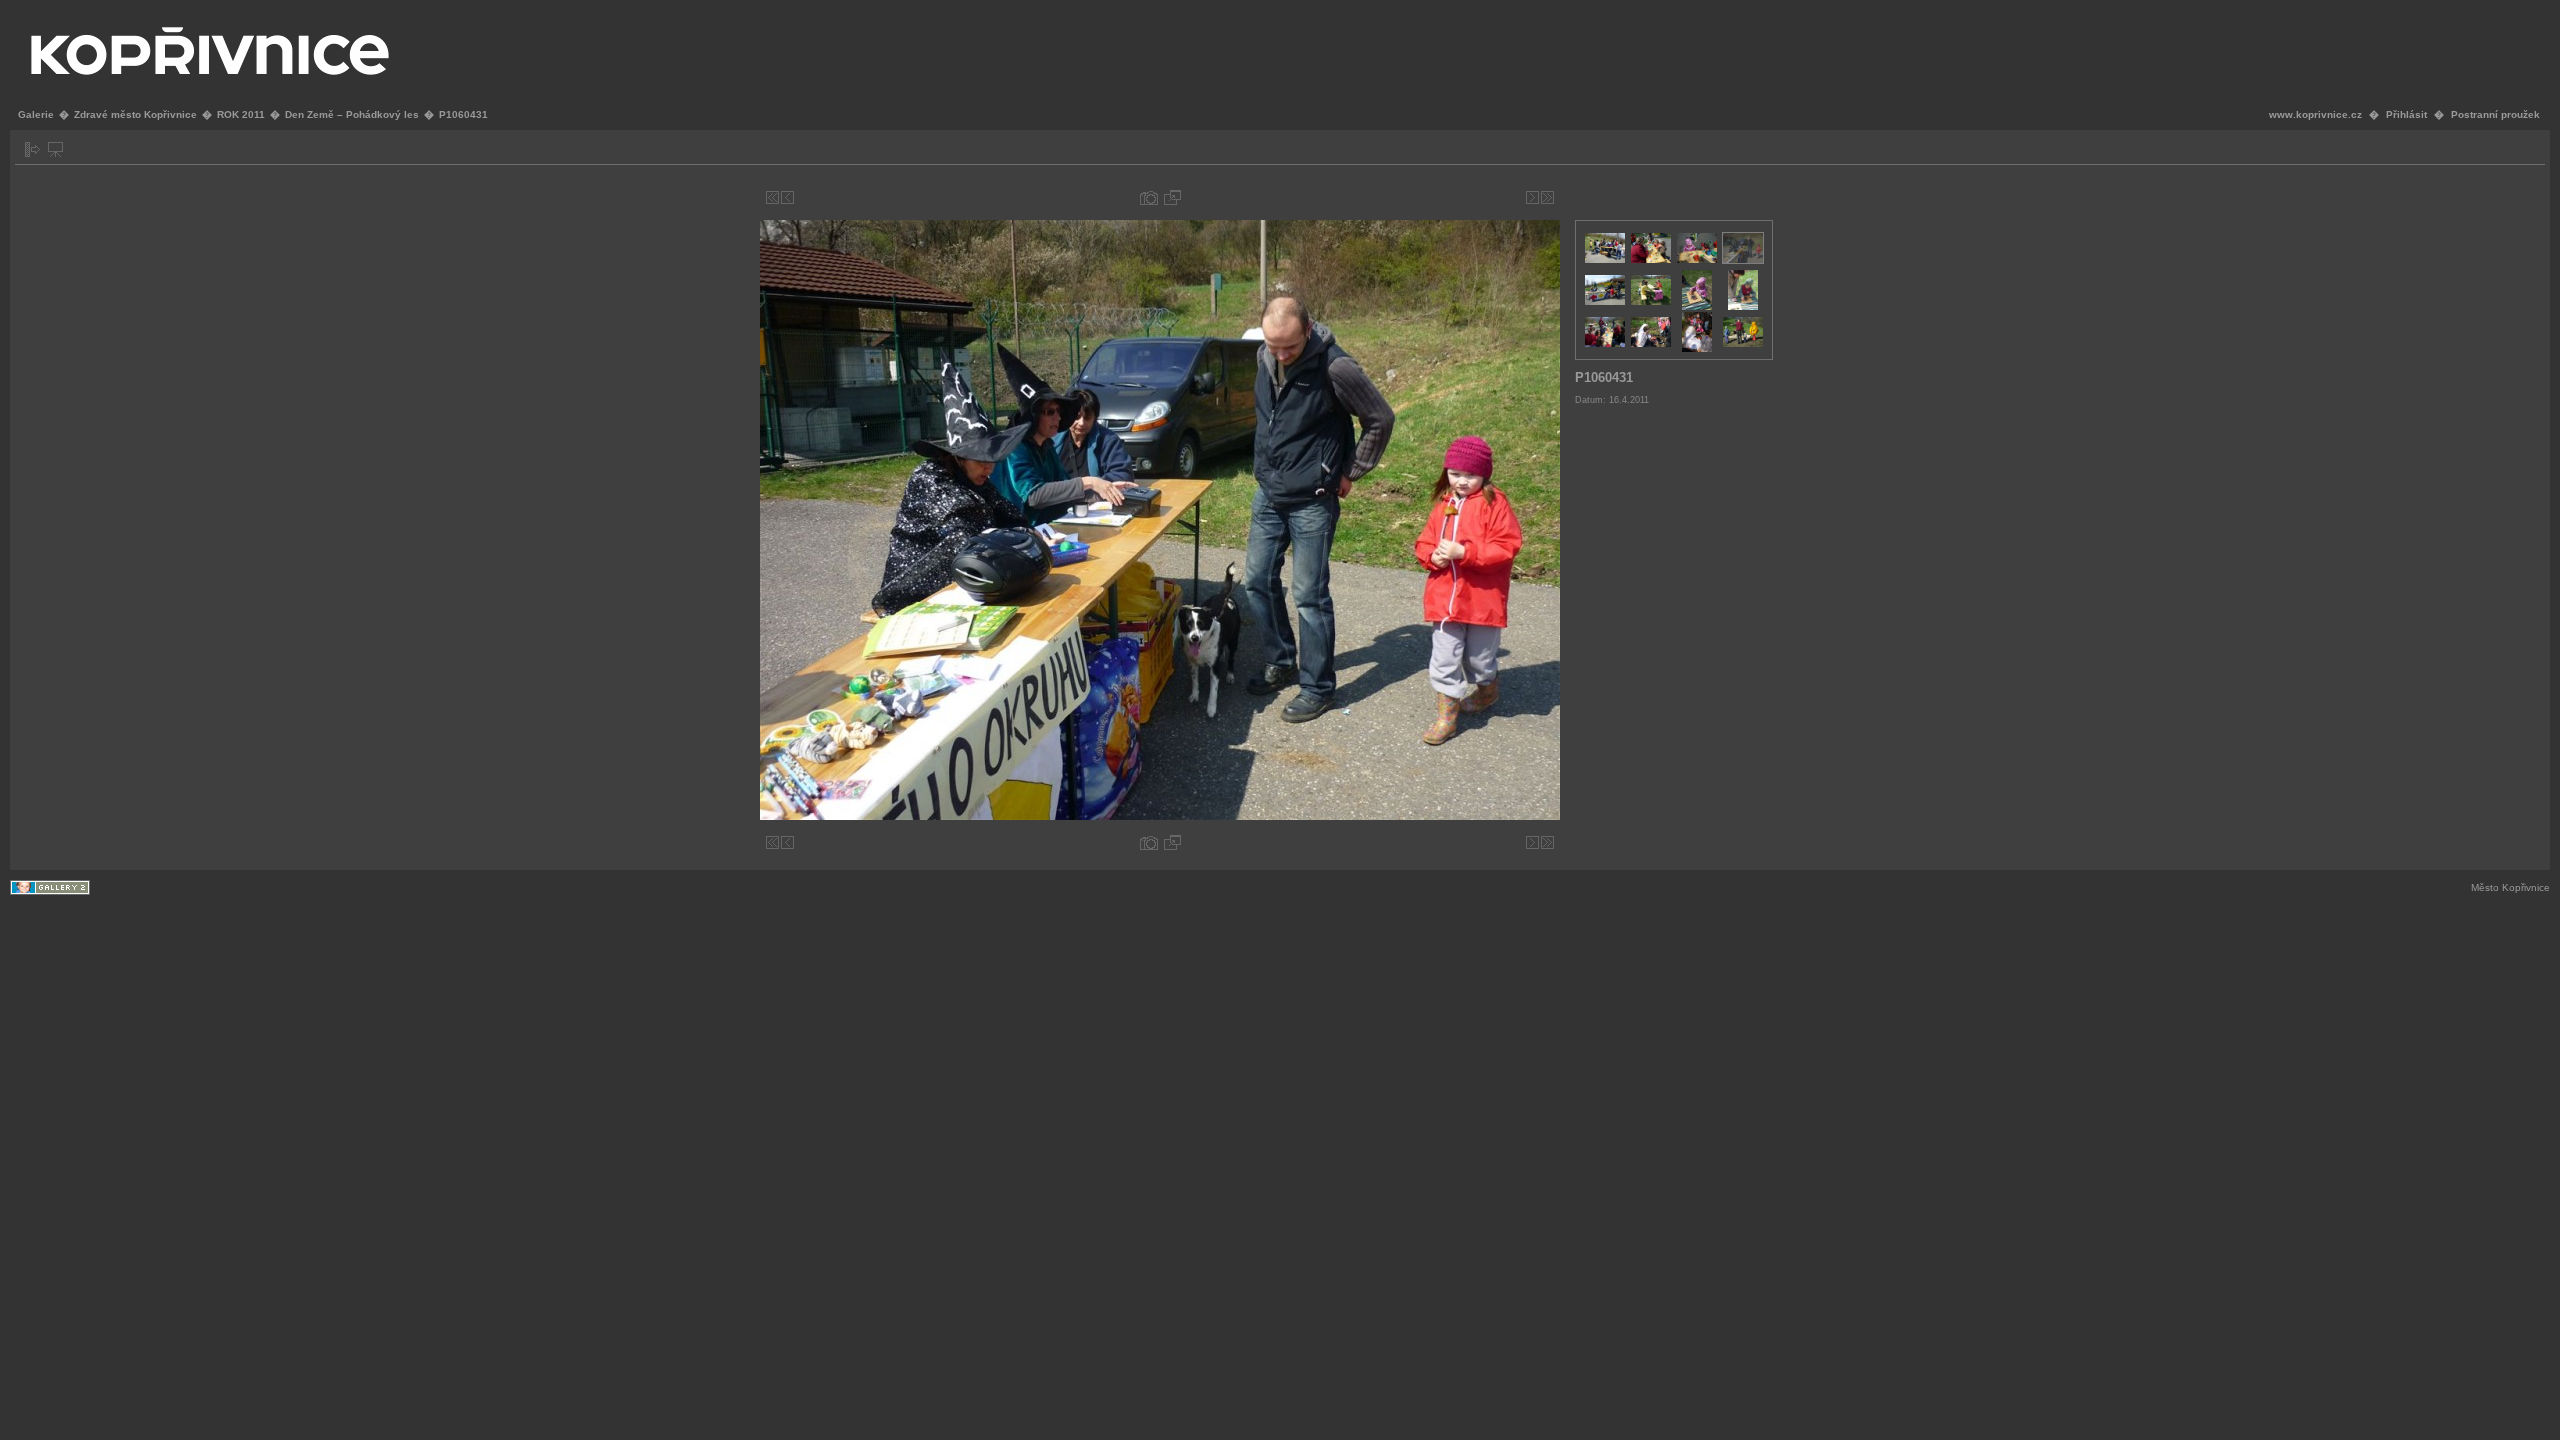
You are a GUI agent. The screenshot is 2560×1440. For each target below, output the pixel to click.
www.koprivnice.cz (2315, 114)
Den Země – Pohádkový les (352, 114)
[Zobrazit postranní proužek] (32, 149)
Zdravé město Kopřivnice (135, 114)
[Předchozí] (787, 197)
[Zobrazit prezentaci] (55, 149)
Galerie (36, 114)
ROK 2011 (241, 114)
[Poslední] (1547, 197)
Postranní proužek (2495, 114)
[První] (772, 197)
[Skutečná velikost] (1172, 197)
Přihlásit (2406, 114)
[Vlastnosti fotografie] (1149, 197)
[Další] (1532, 197)
